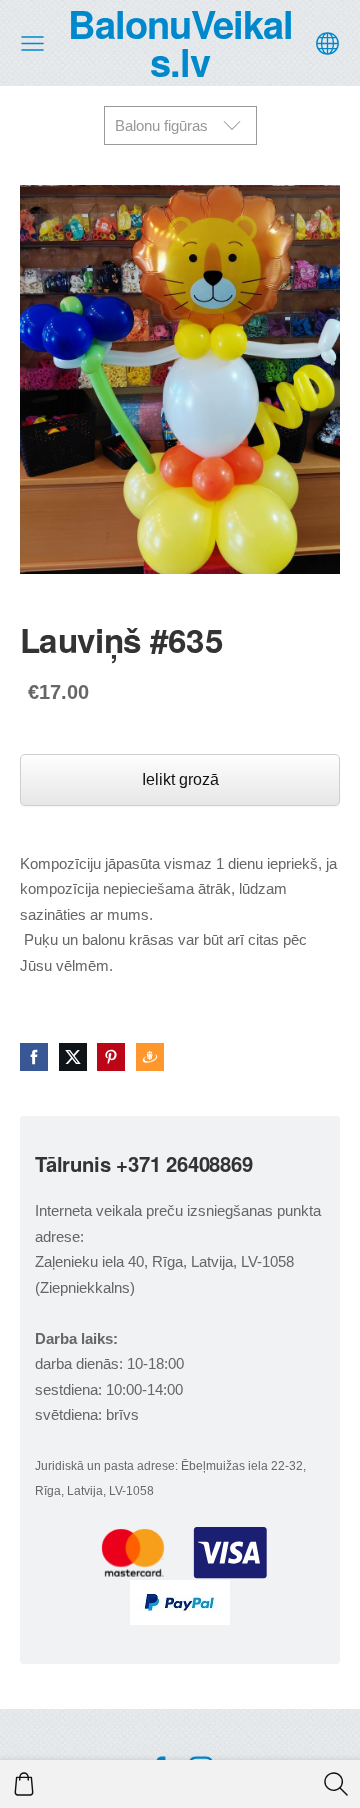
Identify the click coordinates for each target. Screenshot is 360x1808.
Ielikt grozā (180, 779)
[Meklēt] (336, 1784)
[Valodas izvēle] (327, 43)
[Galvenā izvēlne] (32, 43)
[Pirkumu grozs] (24, 1784)
